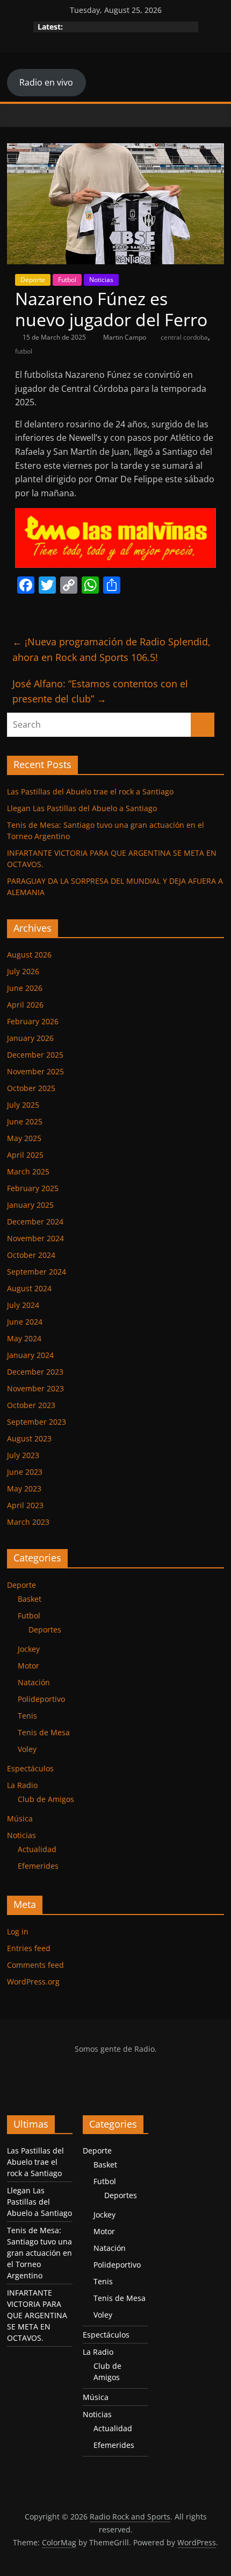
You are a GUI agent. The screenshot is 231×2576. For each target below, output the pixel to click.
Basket (30, 1599)
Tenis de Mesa (44, 1732)
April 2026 (25, 1005)
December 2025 (35, 1055)
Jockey (29, 1649)
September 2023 (37, 1422)
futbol (24, 351)
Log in (18, 1931)
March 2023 (28, 1522)
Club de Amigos (46, 1799)
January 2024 (30, 1355)
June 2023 (25, 1472)
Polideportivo (41, 1699)
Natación (34, 1682)
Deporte (33, 280)
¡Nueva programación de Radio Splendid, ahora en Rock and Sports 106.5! (111, 649)
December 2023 (35, 1372)
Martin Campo (125, 337)
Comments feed (35, 1965)
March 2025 (28, 1171)
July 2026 (23, 971)
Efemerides (38, 1866)
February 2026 (33, 1021)
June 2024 (25, 1322)
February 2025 (33, 1188)
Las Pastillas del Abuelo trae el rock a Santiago (90, 791)
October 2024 (31, 1255)
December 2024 (35, 1222)
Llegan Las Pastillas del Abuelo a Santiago (82, 808)
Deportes (45, 1630)
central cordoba (184, 337)
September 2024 (37, 1272)
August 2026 (29, 955)
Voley (27, 1749)
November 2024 (35, 1238)
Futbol (67, 280)
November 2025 (35, 1071)
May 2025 (24, 1138)
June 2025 (25, 1121)
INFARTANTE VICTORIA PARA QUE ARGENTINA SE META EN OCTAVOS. (37, 2315)
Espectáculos (30, 1768)
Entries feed (29, 1948)
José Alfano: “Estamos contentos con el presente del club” (100, 691)
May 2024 (24, 1338)
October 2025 (31, 1088)
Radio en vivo (46, 82)
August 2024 (29, 1288)
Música (20, 1818)
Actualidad (37, 1849)
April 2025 (25, 1155)
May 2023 (24, 1488)
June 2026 (25, 988)
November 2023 (35, 1388)
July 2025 (23, 1105)
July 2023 (23, 1455)
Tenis (27, 1716)
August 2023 (29, 1438)
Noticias (101, 280)
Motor (28, 1666)
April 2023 (25, 1505)
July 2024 (23, 1305)
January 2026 (30, 1038)
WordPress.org (33, 1982)
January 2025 (30, 1205)
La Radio (22, 1785)
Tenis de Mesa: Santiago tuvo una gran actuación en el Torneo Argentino (39, 2253)
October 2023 (31, 1405)
